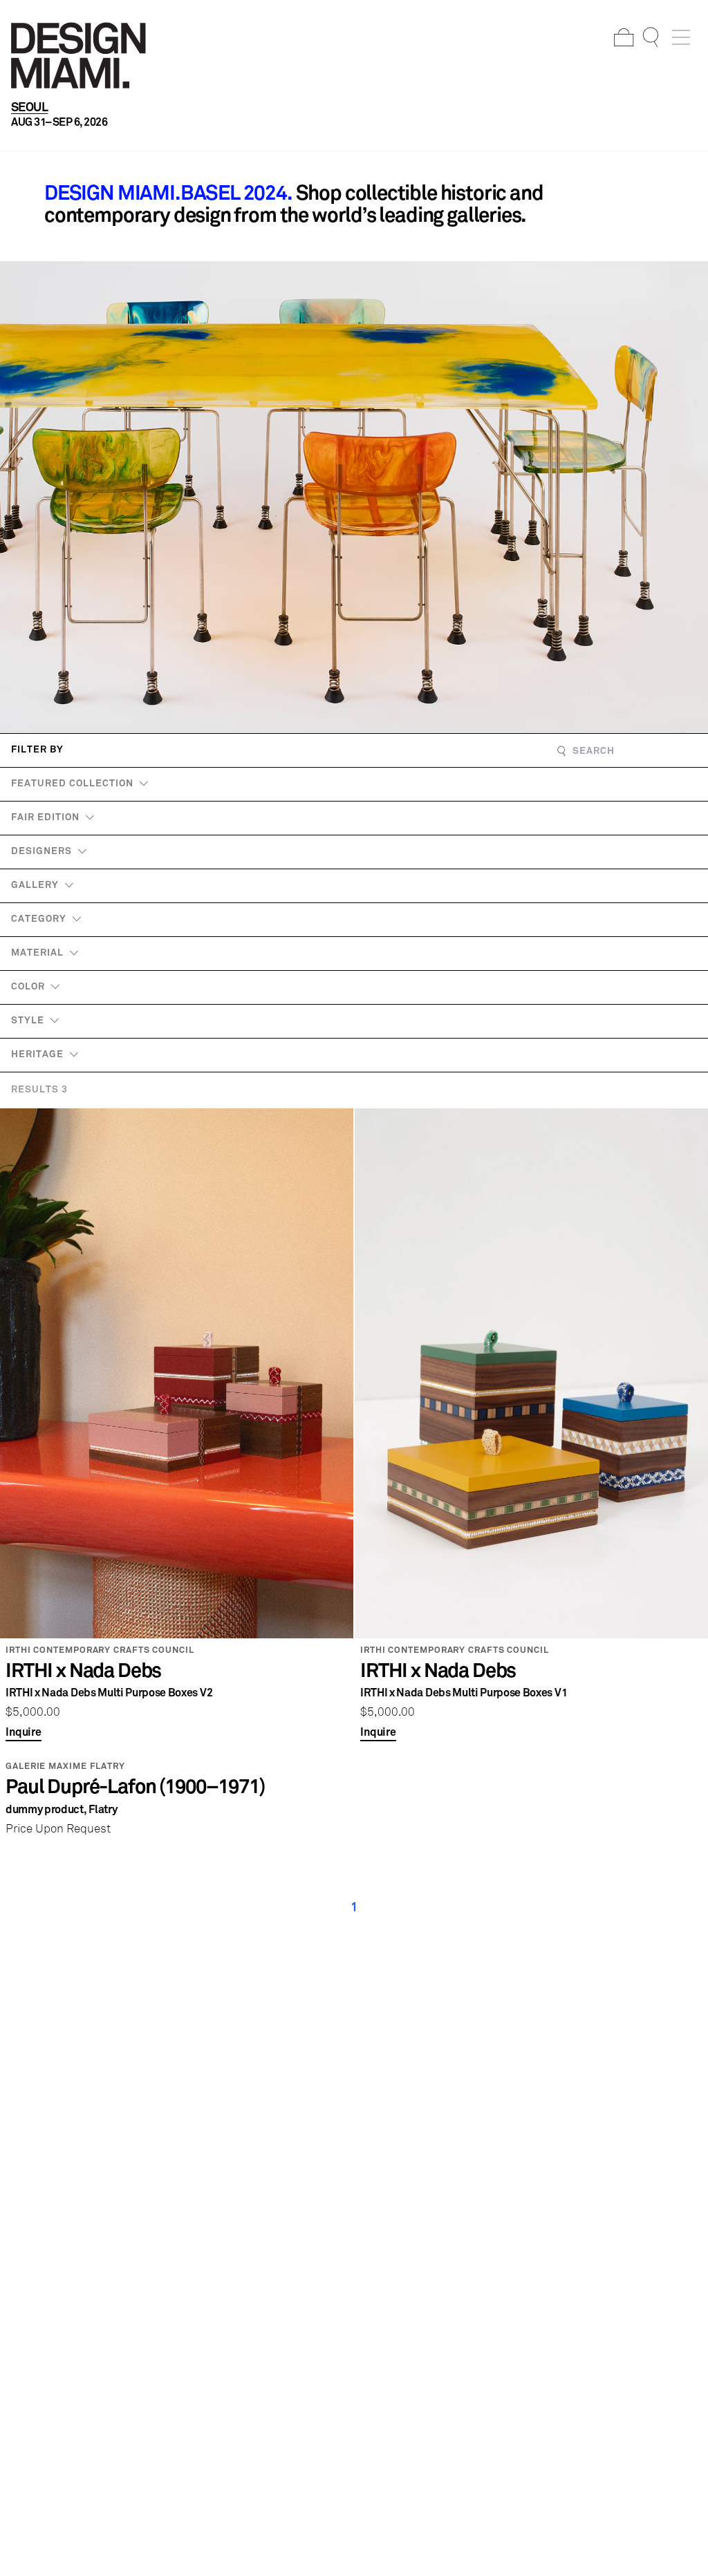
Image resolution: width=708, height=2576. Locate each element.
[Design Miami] (78, 55)
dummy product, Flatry (61, 1810)
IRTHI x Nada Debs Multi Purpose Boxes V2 (109, 1693)
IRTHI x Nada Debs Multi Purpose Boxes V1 (464, 1693)
